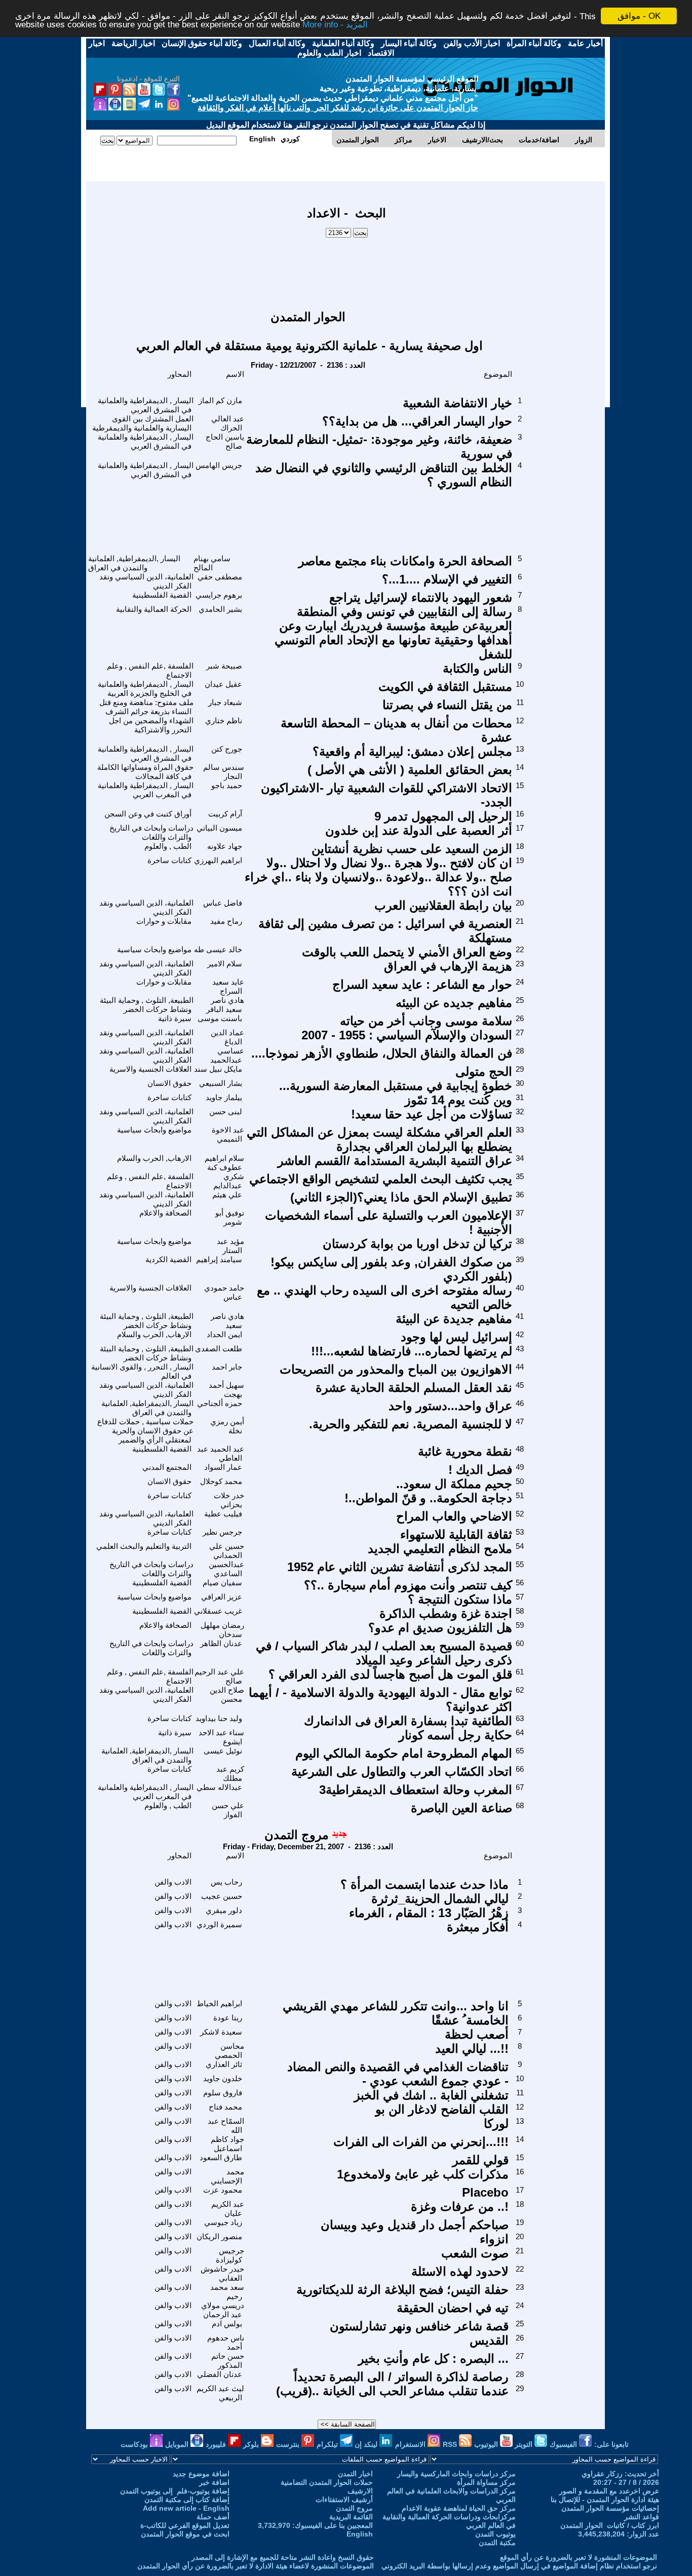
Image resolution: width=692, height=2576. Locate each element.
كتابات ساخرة (169, 860)
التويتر (525, 2444)
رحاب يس (226, 1882)
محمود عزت (223, 2190)
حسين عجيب (222, 1896)
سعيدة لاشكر (221, 2032)
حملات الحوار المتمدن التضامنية (327, 2482)
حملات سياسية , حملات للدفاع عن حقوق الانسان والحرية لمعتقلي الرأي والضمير (145, 1431)
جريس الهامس (219, 465)
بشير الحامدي (220, 609)
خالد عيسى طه (218, 949)
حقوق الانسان (169, 1083)
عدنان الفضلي (220, 2374)
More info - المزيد (335, 25)
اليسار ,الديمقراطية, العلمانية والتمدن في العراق (134, 563)
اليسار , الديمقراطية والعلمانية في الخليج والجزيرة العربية (146, 689)
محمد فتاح (225, 2107)
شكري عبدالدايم (229, 1181)
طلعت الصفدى (219, 1349)
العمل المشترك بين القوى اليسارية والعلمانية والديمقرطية (143, 423)
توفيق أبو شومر (230, 1217)
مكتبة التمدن (497, 2543)
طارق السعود (221, 2157)
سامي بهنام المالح (212, 563)
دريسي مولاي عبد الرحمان (223, 2310)
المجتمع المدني (167, 1467)
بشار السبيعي (221, 1083)
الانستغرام (411, 2444)
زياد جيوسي (223, 2222)
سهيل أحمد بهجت (226, 1390)
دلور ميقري (224, 1910)
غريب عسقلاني (218, 1611)
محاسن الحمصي (229, 2051)
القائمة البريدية (351, 2517)
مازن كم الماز (220, 400)
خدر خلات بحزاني (229, 1500)
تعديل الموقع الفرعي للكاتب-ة (185, 2525)
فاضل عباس (223, 903)
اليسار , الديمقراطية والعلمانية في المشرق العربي (146, 405)
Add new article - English (186, 2508)
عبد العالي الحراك (228, 423)
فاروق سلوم (223, 2093)
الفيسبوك (564, 2444)
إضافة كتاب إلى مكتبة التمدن (187, 2500)
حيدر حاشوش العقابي (222, 2273)
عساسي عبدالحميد (227, 1055)
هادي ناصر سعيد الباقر (225, 1005)
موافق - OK (639, 16)
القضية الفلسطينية (162, 595)
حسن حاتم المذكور (228, 2360)
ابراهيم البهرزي (218, 860)
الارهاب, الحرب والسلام (154, 1158)
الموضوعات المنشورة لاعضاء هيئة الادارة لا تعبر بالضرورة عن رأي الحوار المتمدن (256, 2566)
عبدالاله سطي (219, 1787)
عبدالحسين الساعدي (226, 1569)
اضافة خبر (214, 2482)
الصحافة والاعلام (165, 1213)
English (360, 2534)
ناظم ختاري (224, 720)
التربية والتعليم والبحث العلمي (144, 1546)
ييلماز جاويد (224, 1097)
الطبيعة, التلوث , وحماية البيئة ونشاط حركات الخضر (147, 1005)
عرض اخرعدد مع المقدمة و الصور (609, 2491)
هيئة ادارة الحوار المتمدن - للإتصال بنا (605, 2500)
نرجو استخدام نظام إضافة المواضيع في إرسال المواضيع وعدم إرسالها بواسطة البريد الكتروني (519, 2566)
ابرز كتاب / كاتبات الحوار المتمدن (610, 2525)
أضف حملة (213, 2517)
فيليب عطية (223, 1514)
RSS (451, 2444)
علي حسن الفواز (228, 1810)
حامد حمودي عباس (224, 1292)
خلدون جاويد (223, 2078)
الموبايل (178, 2444)
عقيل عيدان (223, 684)
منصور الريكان (219, 2236)
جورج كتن (227, 749)
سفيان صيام (222, 1583)
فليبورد (217, 2444)
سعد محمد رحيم (227, 2292)
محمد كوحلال (221, 1481)
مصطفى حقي (220, 577)
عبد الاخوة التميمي (228, 1134)
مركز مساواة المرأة (486, 2482)
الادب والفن (173, 1882)
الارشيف (360, 2491)
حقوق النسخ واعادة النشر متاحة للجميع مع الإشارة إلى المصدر (283, 2557)
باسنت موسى (220, 1018)
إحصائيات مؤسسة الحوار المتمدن (610, 2508)
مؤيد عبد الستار (230, 1246)
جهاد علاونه (225, 846)
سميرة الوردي (219, 1924)
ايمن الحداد (224, 1334)
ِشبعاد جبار (225, 702)
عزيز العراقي (222, 1597)
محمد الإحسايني (227, 2176)
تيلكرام (328, 2444)
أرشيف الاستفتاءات (344, 2500)
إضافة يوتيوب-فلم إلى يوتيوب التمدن (175, 2491)
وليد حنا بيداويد (219, 1718)
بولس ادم (227, 2324)
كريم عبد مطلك (230, 1773)
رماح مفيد (226, 921)
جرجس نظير (222, 1532)
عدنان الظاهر (221, 1643)
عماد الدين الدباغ (227, 1037)
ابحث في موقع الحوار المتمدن (185, 2534)
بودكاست (135, 2444)
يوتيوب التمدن (495, 2534)
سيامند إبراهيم (219, 1259)
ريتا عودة (228, 2018)
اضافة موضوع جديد (201, 2474)
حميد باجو (227, 785)
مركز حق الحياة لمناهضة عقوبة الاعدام (459, 2508)
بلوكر (252, 2444)
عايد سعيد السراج (228, 986)
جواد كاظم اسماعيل (227, 2144)
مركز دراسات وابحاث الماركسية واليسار (456, 2474)
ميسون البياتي (219, 828)
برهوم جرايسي (219, 595)
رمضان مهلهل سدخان (222, 1630)
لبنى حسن (226, 1111)
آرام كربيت (225, 814)
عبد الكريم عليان (228, 2209)
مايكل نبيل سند (218, 1069)
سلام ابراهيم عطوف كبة (224, 1163)
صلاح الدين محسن (227, 1694)
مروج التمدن (297, 1835)
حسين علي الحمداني (227, 1551)
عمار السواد (223, 1467)
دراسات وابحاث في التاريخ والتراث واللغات (151, 832)
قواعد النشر (642, 2517)
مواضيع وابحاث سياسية (154, 949)
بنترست (289, 2444)
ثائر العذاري (224, 2064)
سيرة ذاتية (175, 1018)
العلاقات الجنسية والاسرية (150, 1069)
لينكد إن (367, 2444)
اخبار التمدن (355, 2474)
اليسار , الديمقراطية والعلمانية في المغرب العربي (146, 790)
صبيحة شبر (224, 666)
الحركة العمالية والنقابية (154, 609)
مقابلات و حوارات (164, 921)
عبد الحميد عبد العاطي (221, 1453)
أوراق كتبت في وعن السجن (148, 814)
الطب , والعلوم (168, 846)
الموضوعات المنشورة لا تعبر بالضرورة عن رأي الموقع (579, 2557)
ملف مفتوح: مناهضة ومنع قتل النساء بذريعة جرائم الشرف (146, 707)
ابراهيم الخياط (219, 2003)
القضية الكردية (168, 1259)
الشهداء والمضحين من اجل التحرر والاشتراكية (151, 725)
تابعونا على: (611, 2444)
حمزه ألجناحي (220, 1403)
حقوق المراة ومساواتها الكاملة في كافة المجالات (145, 772)
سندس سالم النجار (224, 772)
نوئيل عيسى (223, 1751)
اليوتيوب (487, 2444)
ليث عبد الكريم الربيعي (220, 2393)
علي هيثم (227, 1195)
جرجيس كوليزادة (230, 2255)
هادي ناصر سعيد (227, 1321)
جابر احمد (227, 1367)
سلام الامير (225, 964)
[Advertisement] (347, 269)
